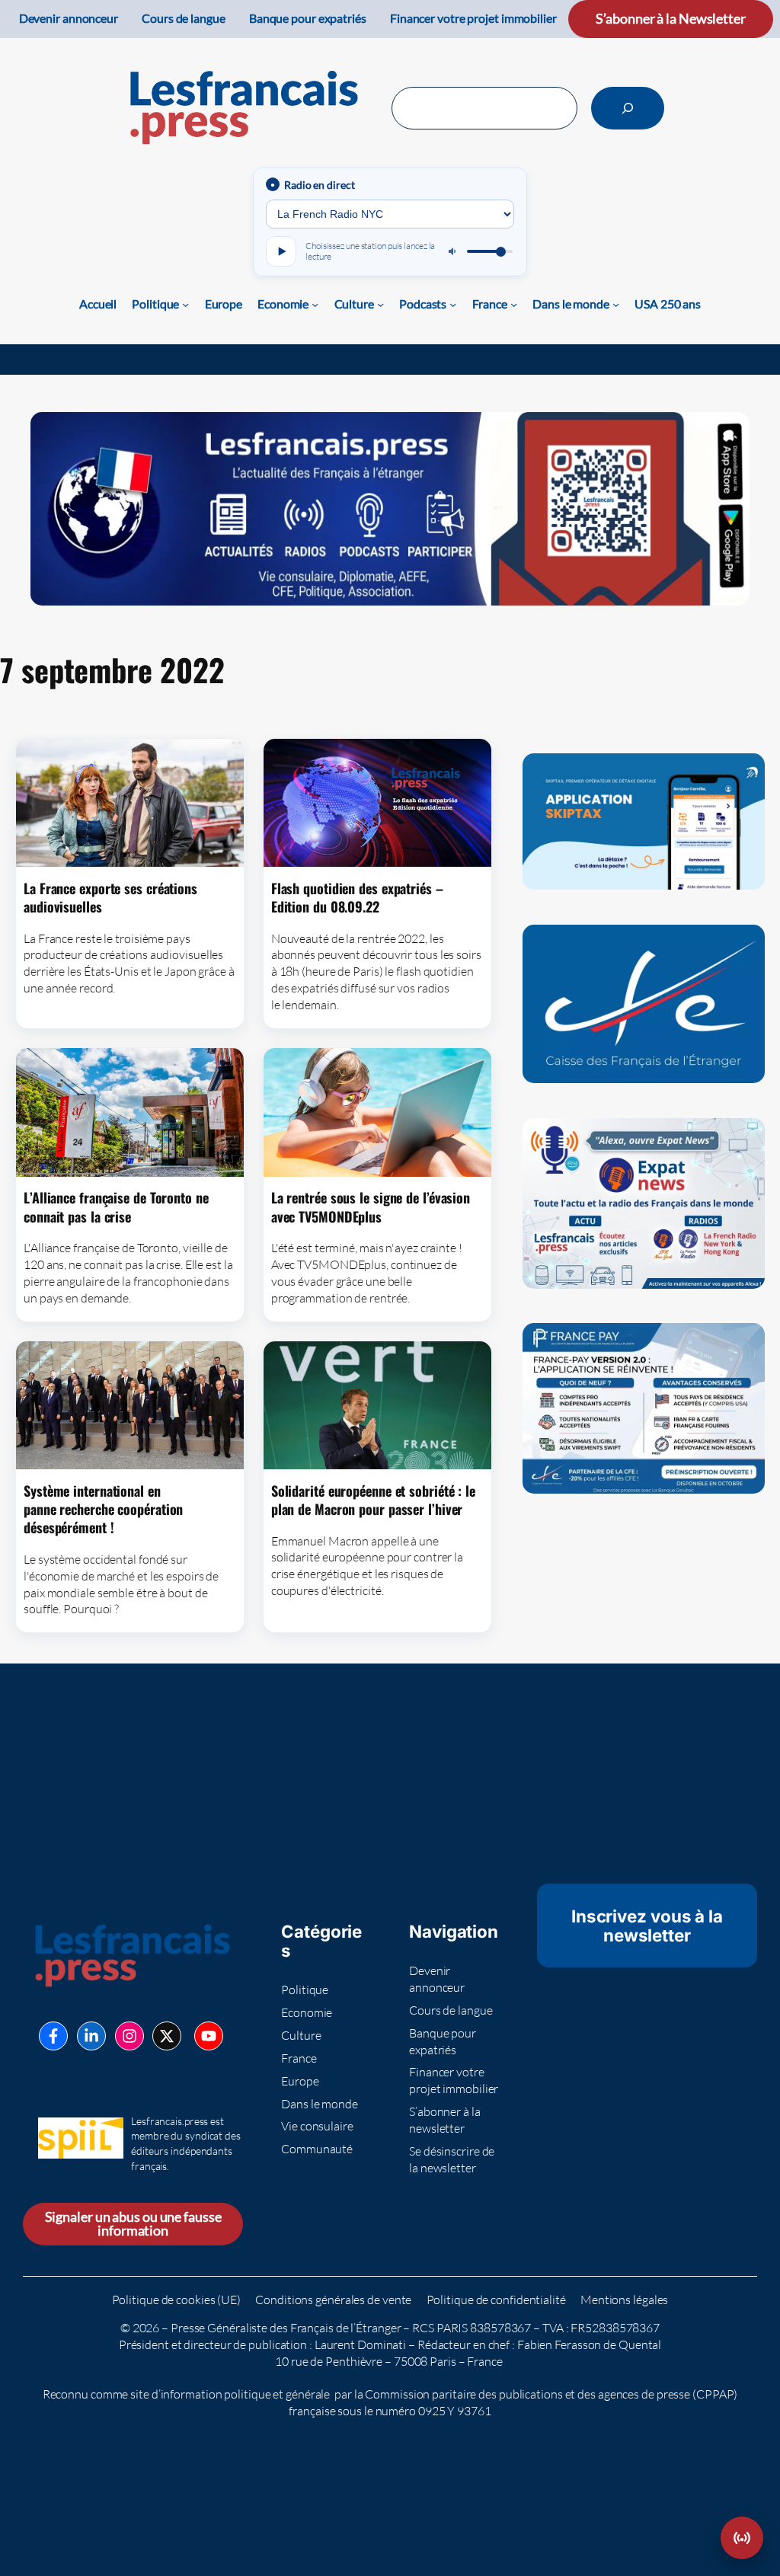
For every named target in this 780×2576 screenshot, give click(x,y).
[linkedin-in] (91, 2036)
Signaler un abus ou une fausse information (133, 2224)
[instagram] (129, 2036)
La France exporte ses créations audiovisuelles (110, 898)
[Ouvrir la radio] (742, 2538)
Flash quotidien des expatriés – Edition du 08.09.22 (357, 898)
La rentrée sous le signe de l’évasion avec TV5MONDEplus (371, 1207)
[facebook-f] (53, 2036)
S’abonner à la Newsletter (671, 19)
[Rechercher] (628, 108)
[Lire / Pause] (281, 251)
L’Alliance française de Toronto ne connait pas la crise (116, 1207)
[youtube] (209, 2036)
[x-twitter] (167, 2036)
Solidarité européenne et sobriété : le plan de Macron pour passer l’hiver (373, 1500)
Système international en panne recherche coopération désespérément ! (103, 1509)
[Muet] (453, 251)
